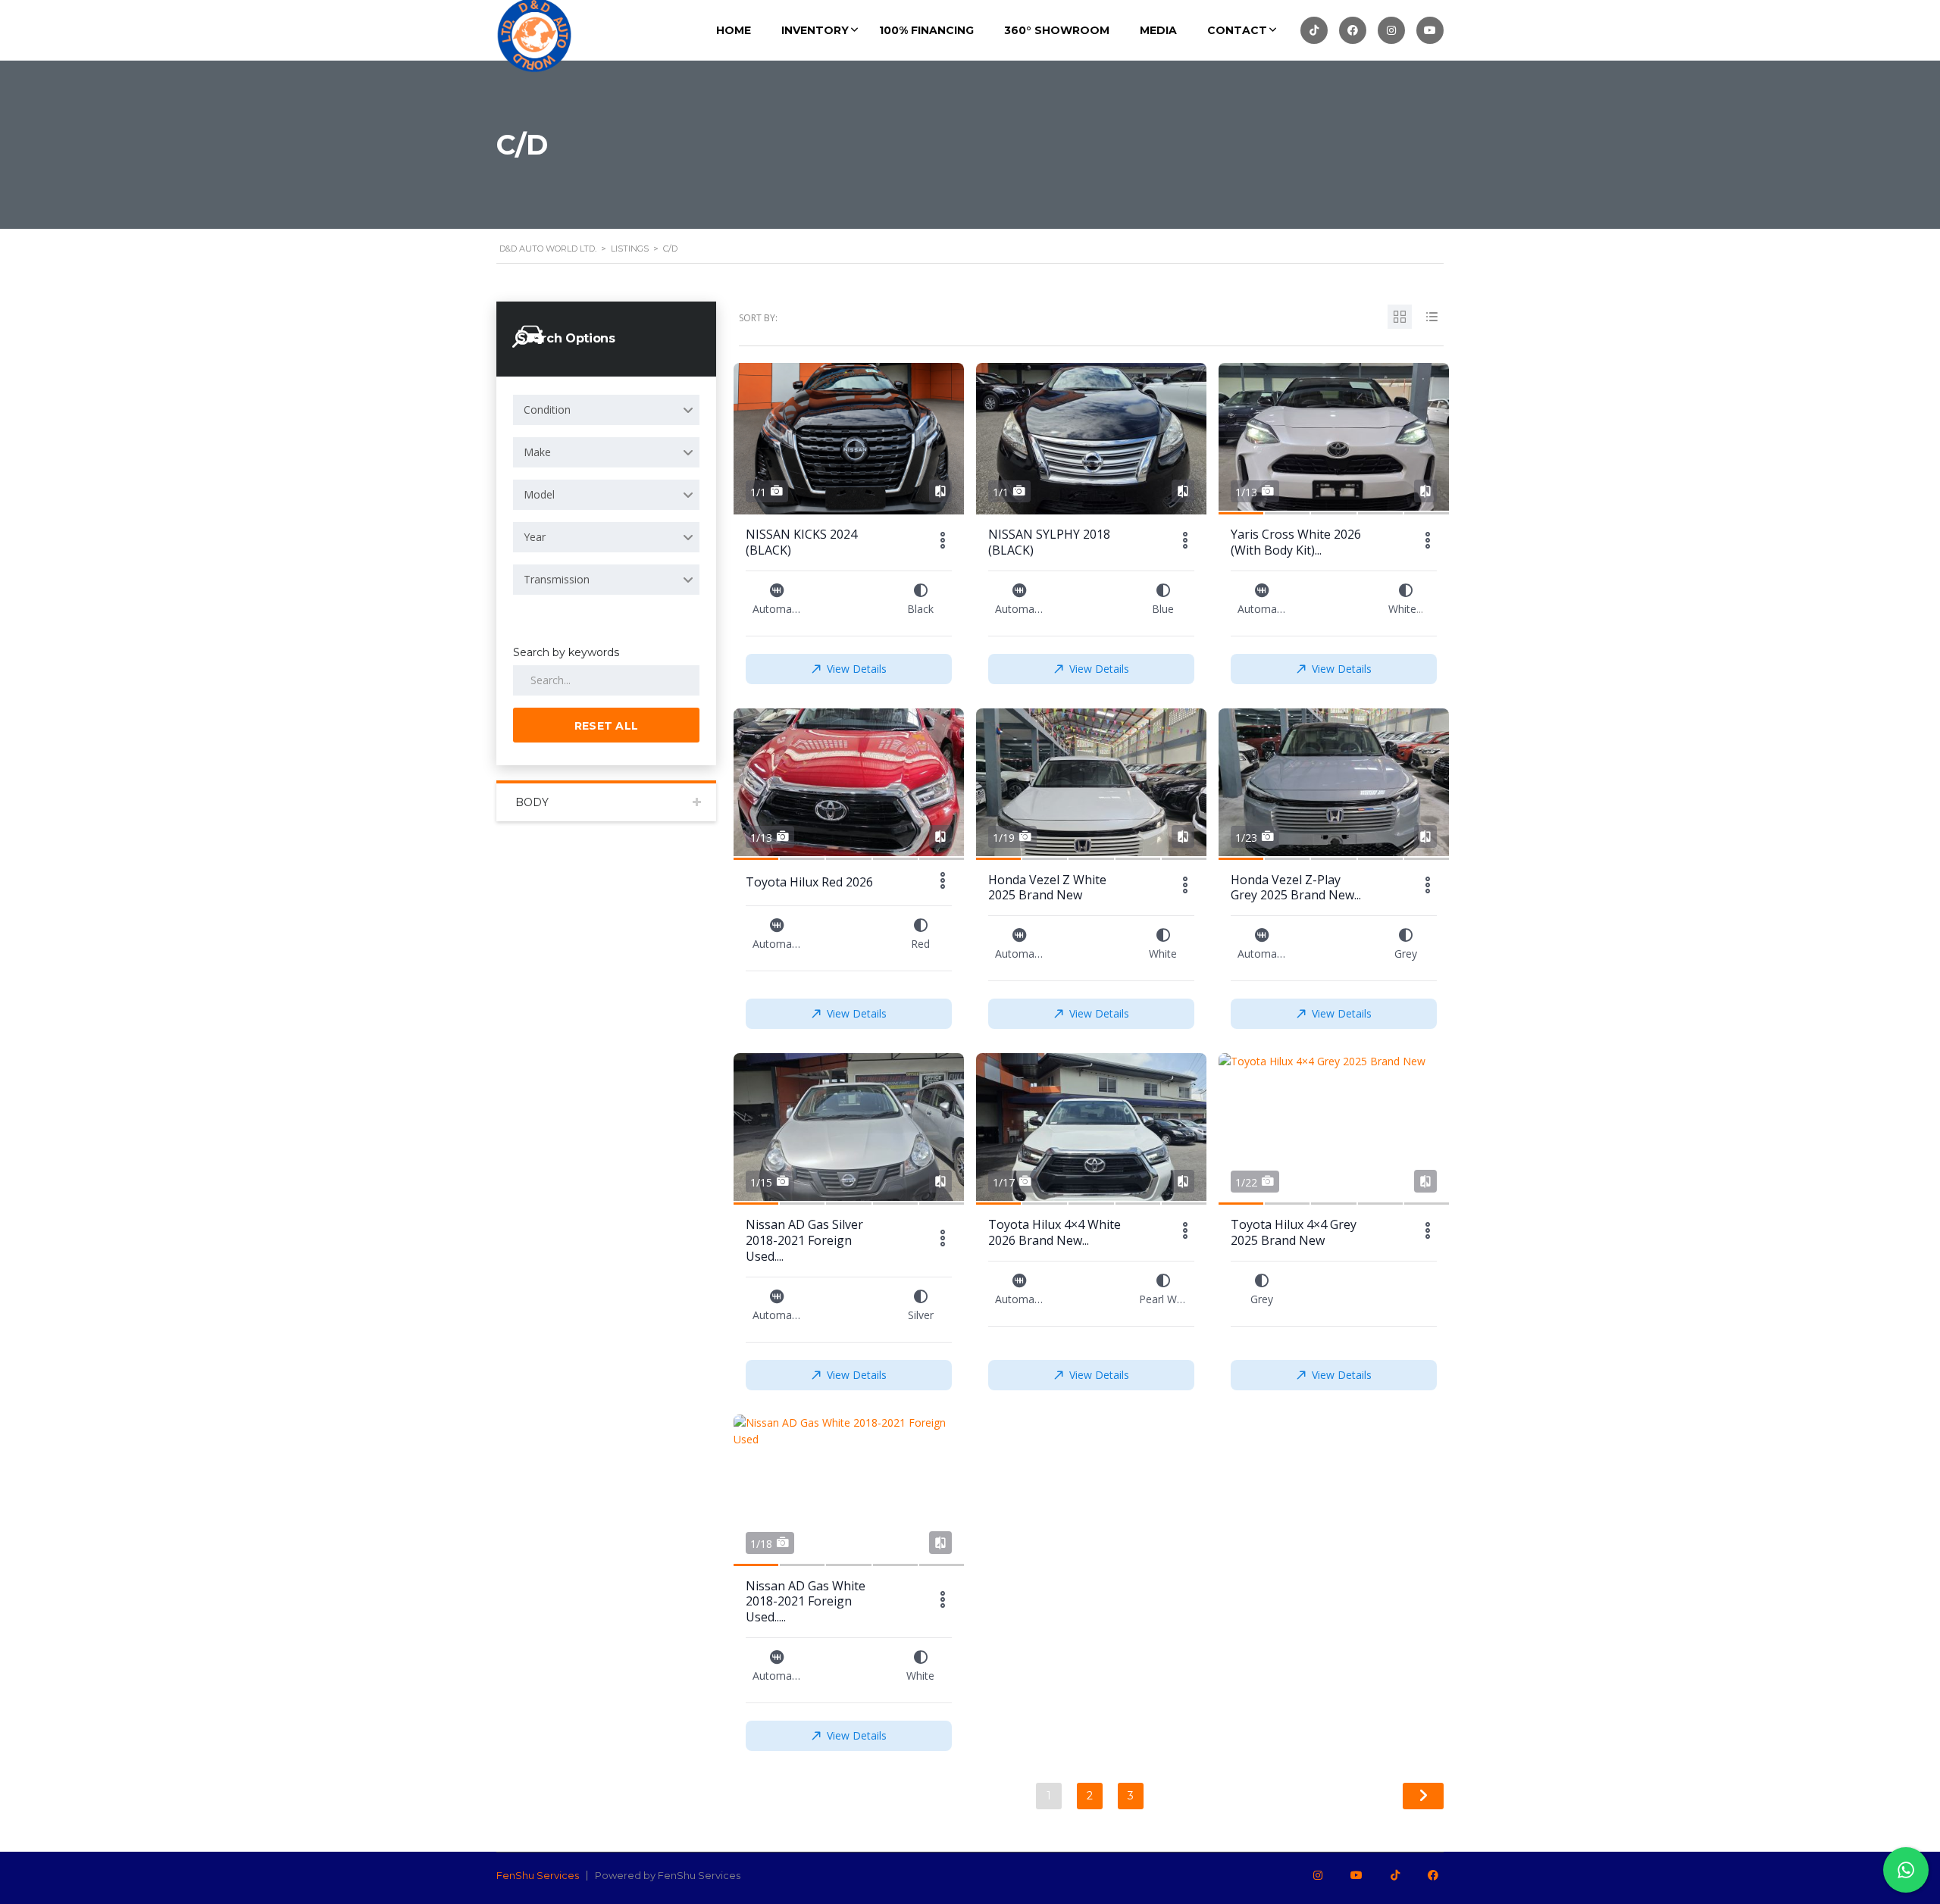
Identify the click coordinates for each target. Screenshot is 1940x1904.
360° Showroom (1057, 30)
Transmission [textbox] (557, 579)
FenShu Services (538, 1875)
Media (1158, 30)
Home (734, 30)
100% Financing (926, 30)
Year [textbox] (535, 537)
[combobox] (606, 410)
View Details (857, 669)
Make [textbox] (537, 452)
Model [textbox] (539, 494)
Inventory (815, 30)
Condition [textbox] (547, 410)
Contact (1237, 30)
